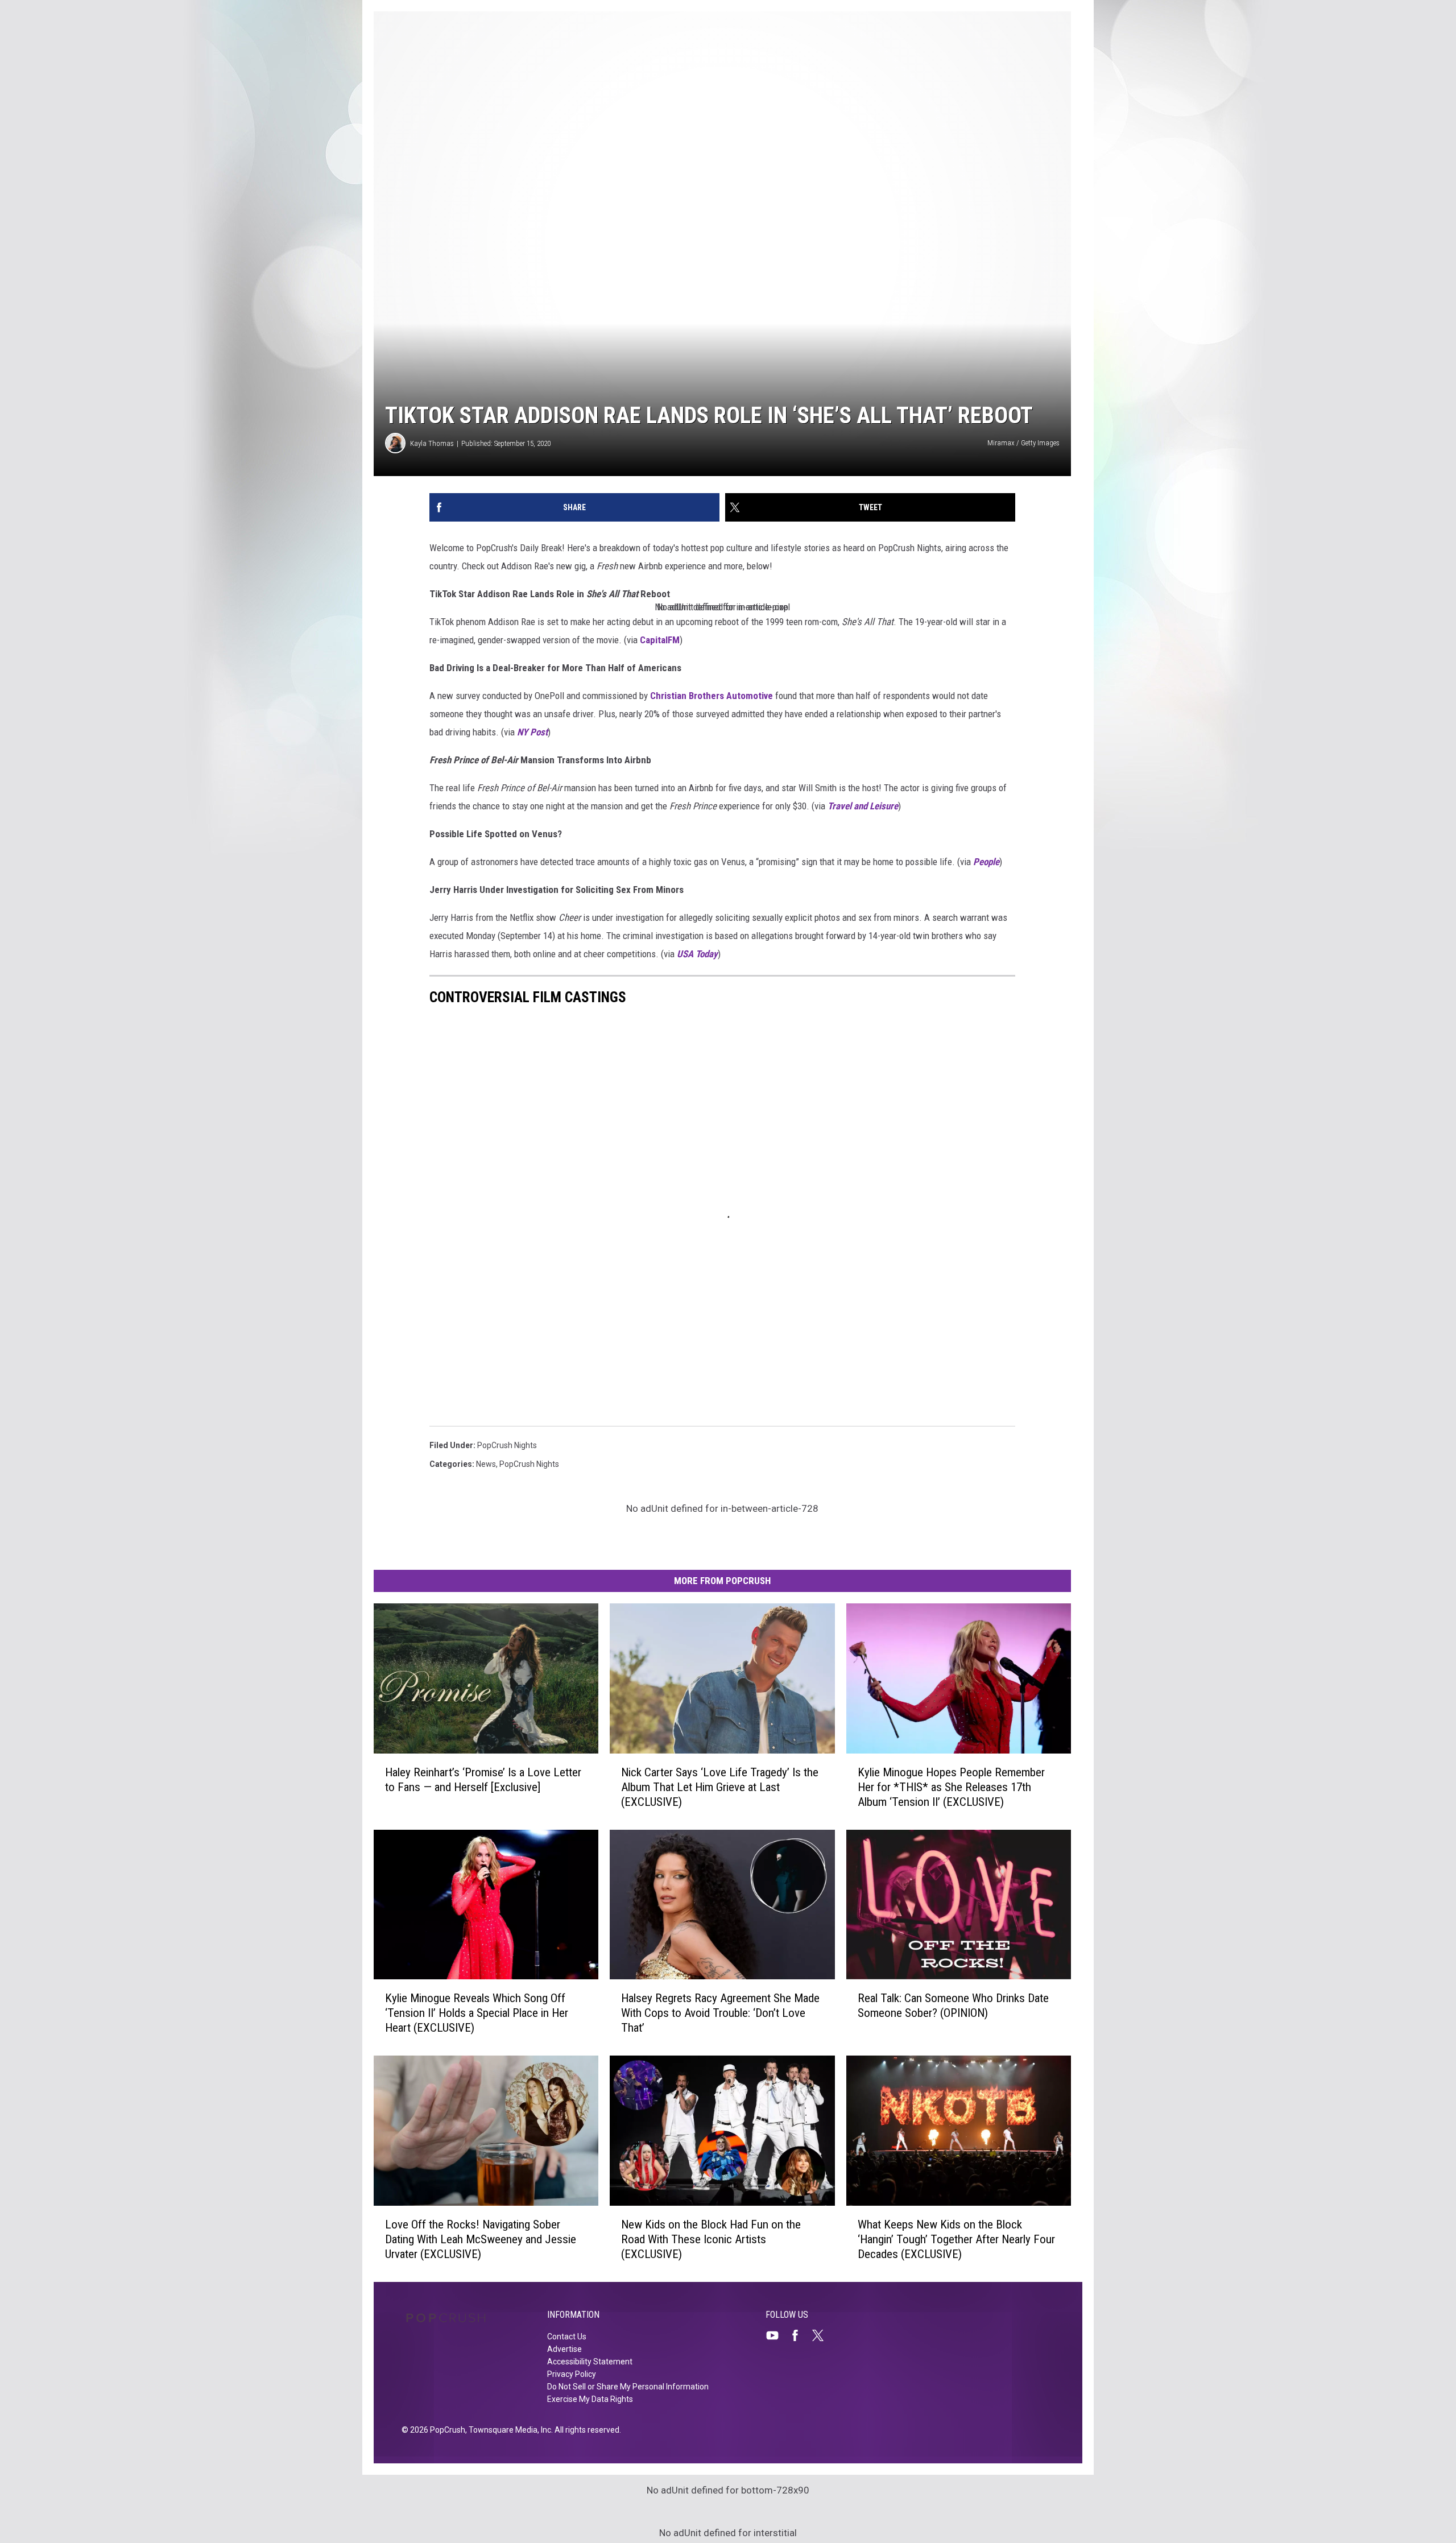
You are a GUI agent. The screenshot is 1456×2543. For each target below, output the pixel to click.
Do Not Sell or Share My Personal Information (628, 2387)
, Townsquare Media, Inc (508, 2430)
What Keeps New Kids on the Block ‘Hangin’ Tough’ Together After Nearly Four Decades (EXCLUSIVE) (956, 2239)
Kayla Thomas (432, 443)
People (986, 862)
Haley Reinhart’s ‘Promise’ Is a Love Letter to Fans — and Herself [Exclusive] (483, 1780)
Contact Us (567, 2337)
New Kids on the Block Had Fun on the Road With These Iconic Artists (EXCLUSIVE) (711, 2239)
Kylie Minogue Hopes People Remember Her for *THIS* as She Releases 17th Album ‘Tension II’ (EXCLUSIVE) (951, 1787)
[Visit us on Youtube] (777, 2335)
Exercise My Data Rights (590, 2399)
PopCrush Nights (507, 1445)
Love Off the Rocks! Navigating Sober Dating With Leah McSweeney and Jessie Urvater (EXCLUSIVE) (481, 2239)
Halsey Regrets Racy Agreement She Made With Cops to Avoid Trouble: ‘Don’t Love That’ (720, 2013)
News (486, 1464)
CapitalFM (660, 640)
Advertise (564, 2349)
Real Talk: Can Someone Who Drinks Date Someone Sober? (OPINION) (953, 2006)
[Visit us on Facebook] (800, 2335)
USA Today (697, 954)
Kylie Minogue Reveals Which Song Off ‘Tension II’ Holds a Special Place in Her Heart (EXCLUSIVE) (477, 2013)
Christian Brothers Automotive (712, 696)
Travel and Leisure (863, 806)
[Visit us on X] (822, 2335)
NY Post (532, 732)
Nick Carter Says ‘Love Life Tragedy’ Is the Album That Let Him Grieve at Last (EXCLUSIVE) (720, 1787)
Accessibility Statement (590, 2362)
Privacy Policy (572, 2374)
